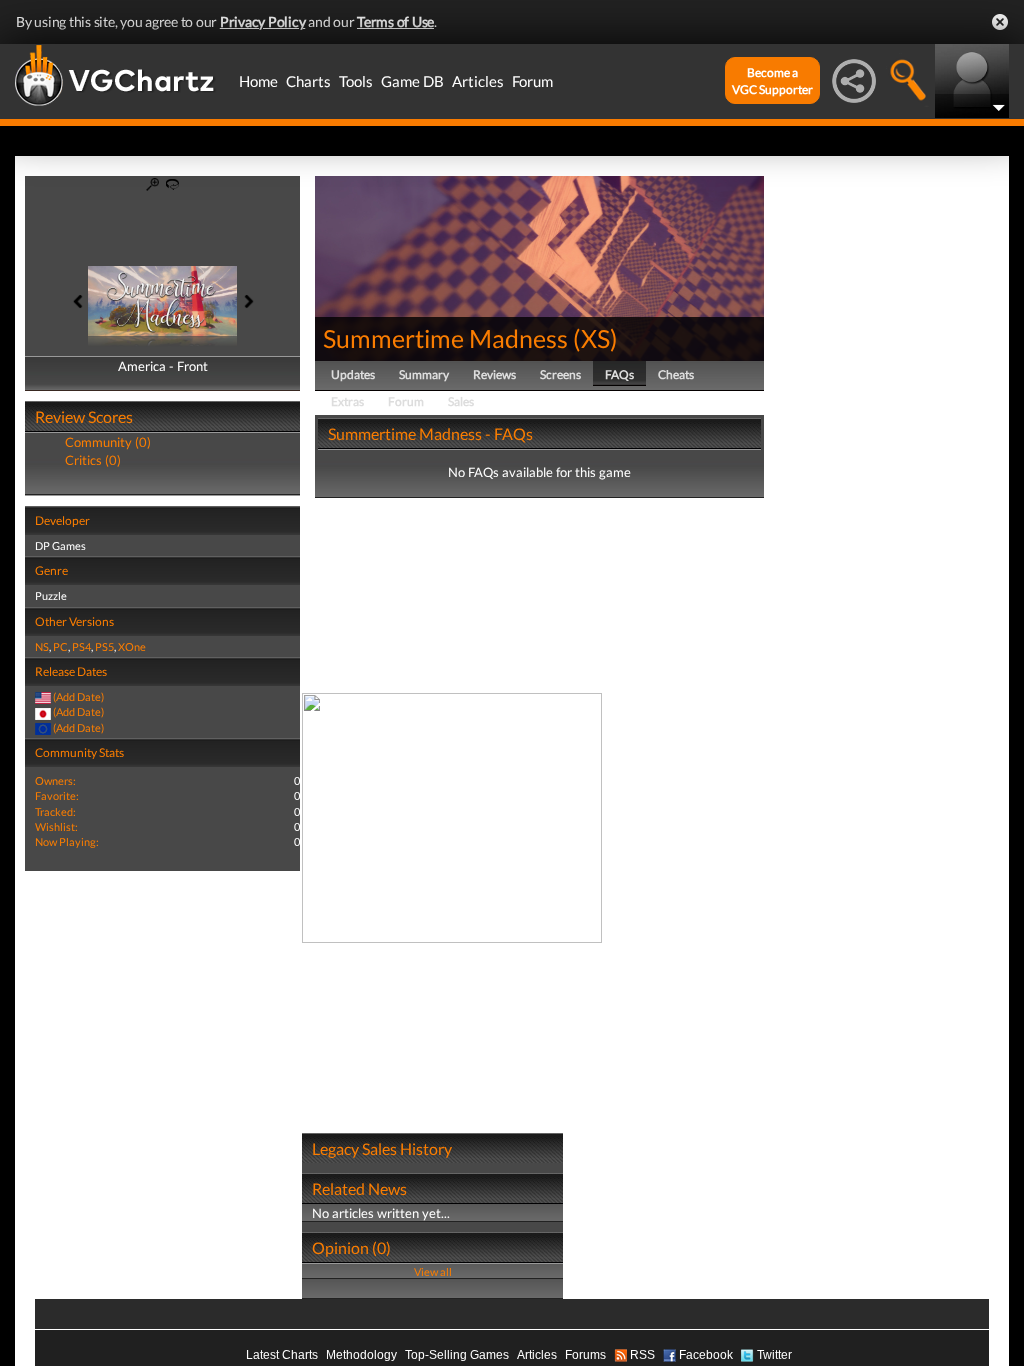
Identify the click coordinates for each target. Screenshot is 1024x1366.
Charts (308, 81)
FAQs (619, 374)
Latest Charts (282, 1355)
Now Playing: (67, 841)
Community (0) (108, 442)
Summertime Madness (445, 338)
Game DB (412, 81)
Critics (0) (93, 460)
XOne (132, 646)
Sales (461, 401)
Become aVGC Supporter (772, 81)
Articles (478, 81)
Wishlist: (56, 826)
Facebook (706, 1355)
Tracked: (55, 811)
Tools (356, 81)
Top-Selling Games (457, 1355)
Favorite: (57, 795)
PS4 (81, 646)
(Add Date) (78, 696)
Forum (532, 81)
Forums (585, 1355)
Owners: (55, 780)
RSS (642, 1355)
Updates (353, 374)
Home (258, 81)
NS (42, 646)
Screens (560, 374)
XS (595, 338)
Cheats (676, 374)
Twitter (774, 1355)
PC (60, 646)
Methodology (361, 1355)
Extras (347, 401)
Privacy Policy (263, 21)
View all (433, 1271)
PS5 (104, 646)
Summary (424, 374)
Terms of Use (395, 21)
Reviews (494, 374)
